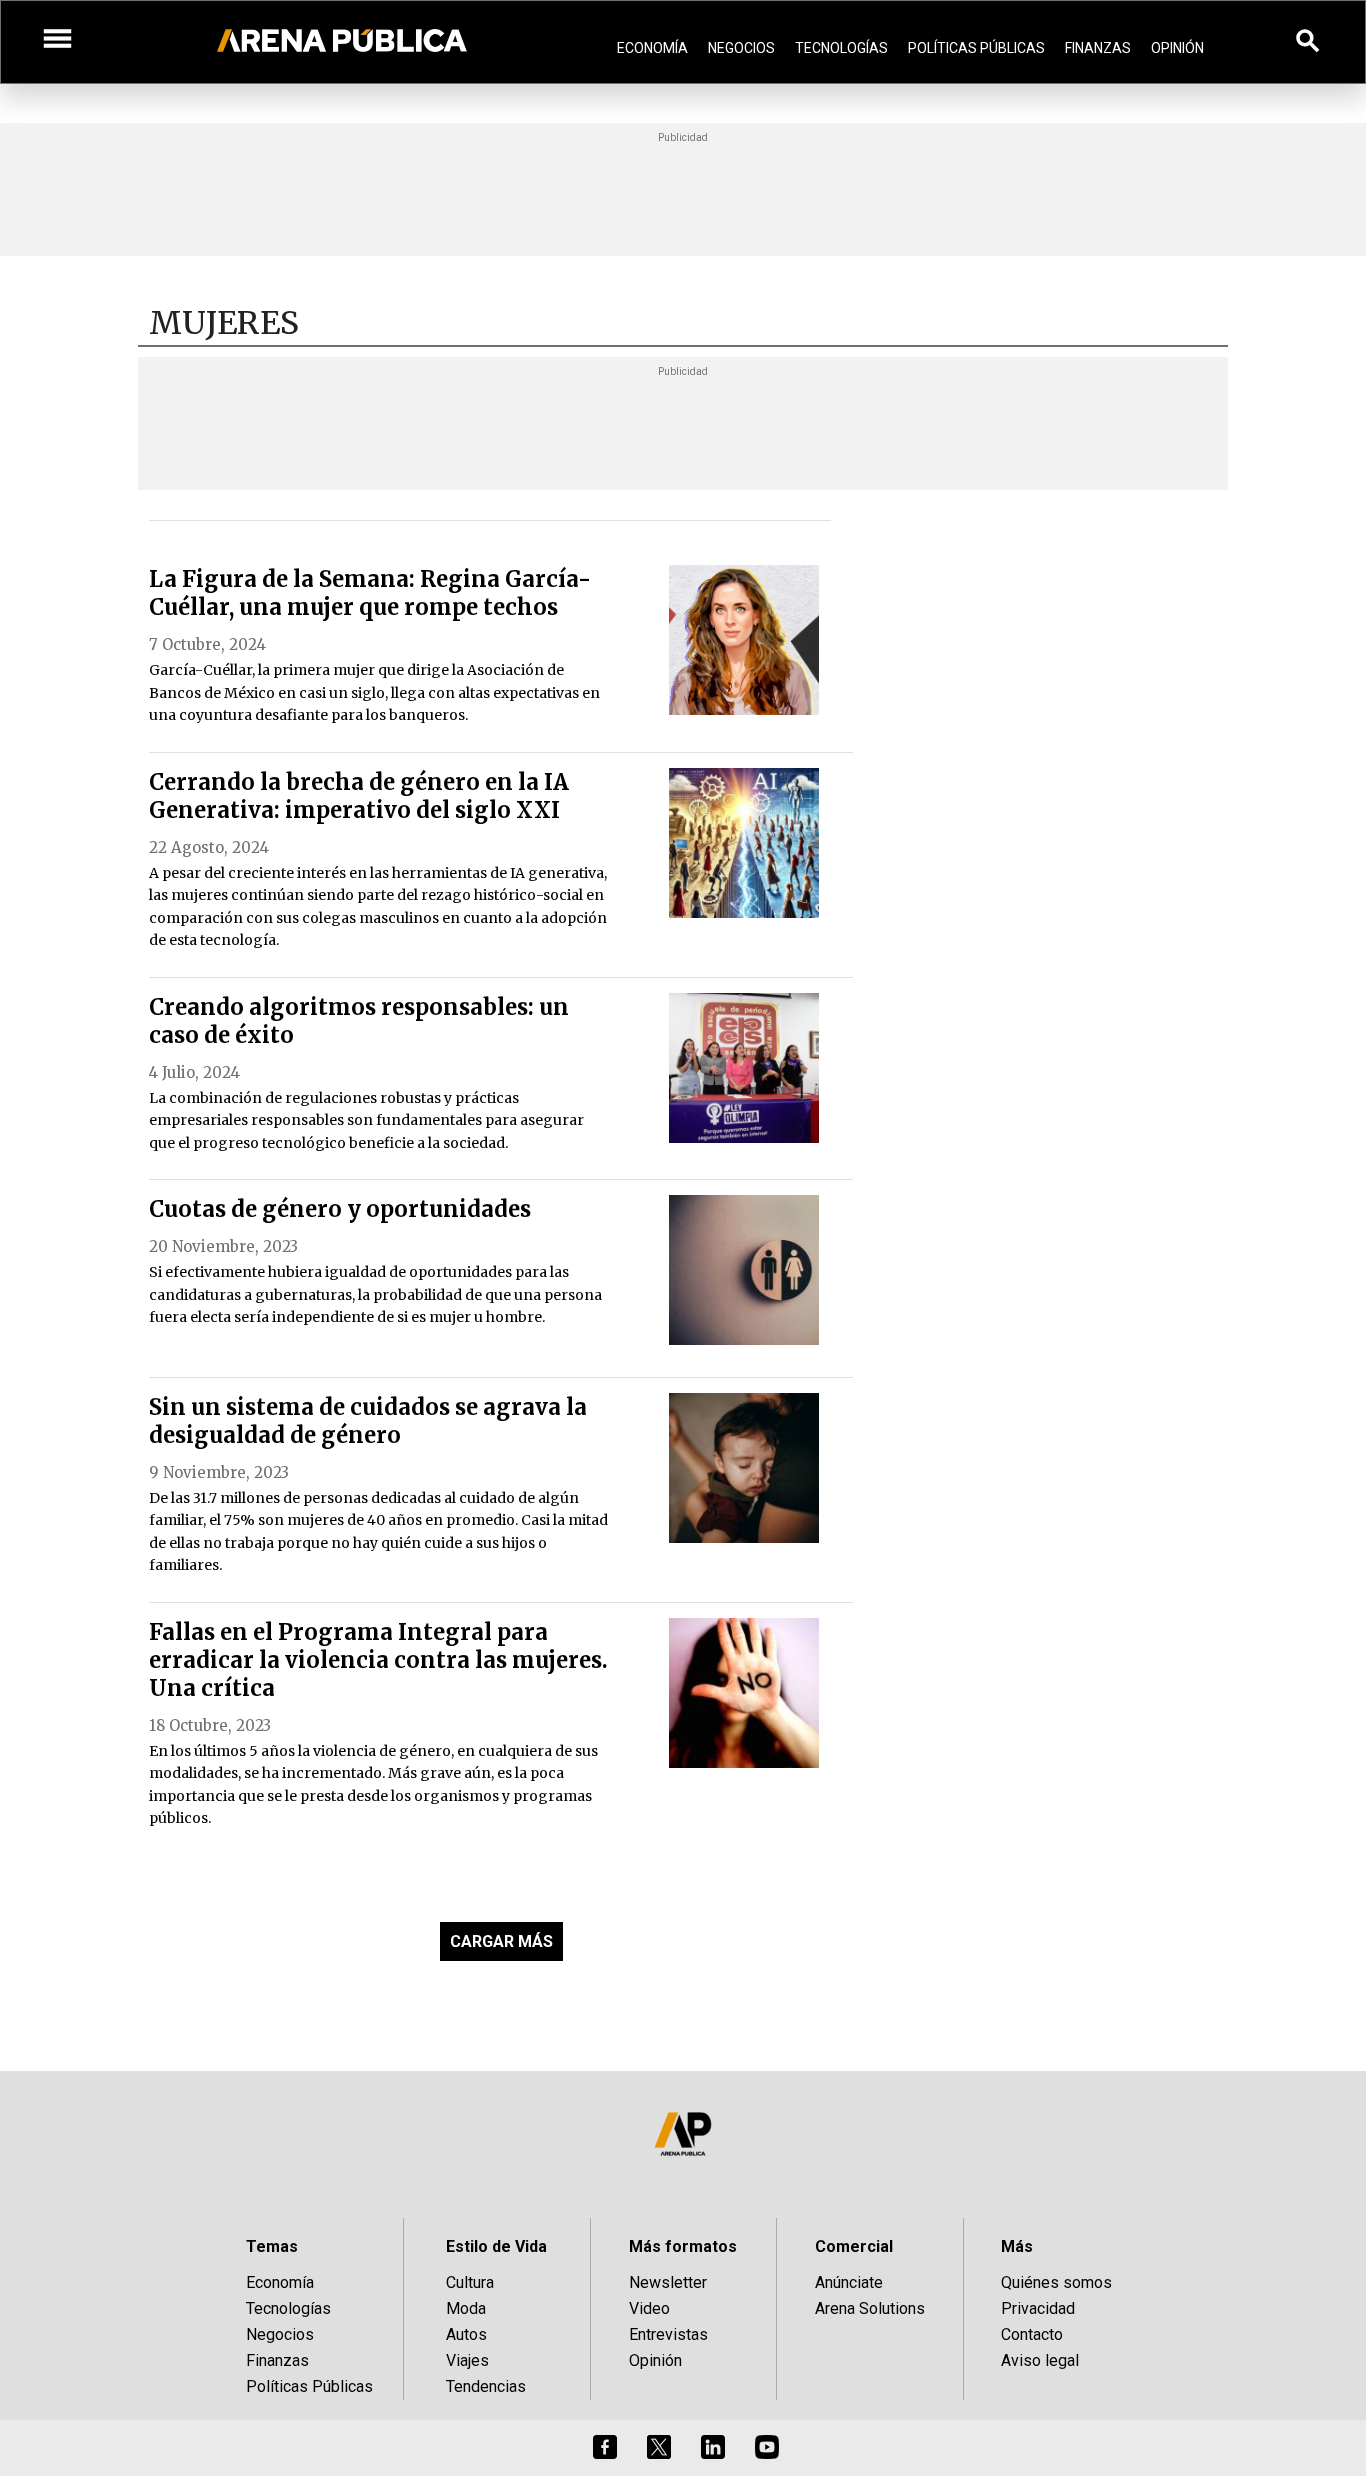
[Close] (805, 1086)
